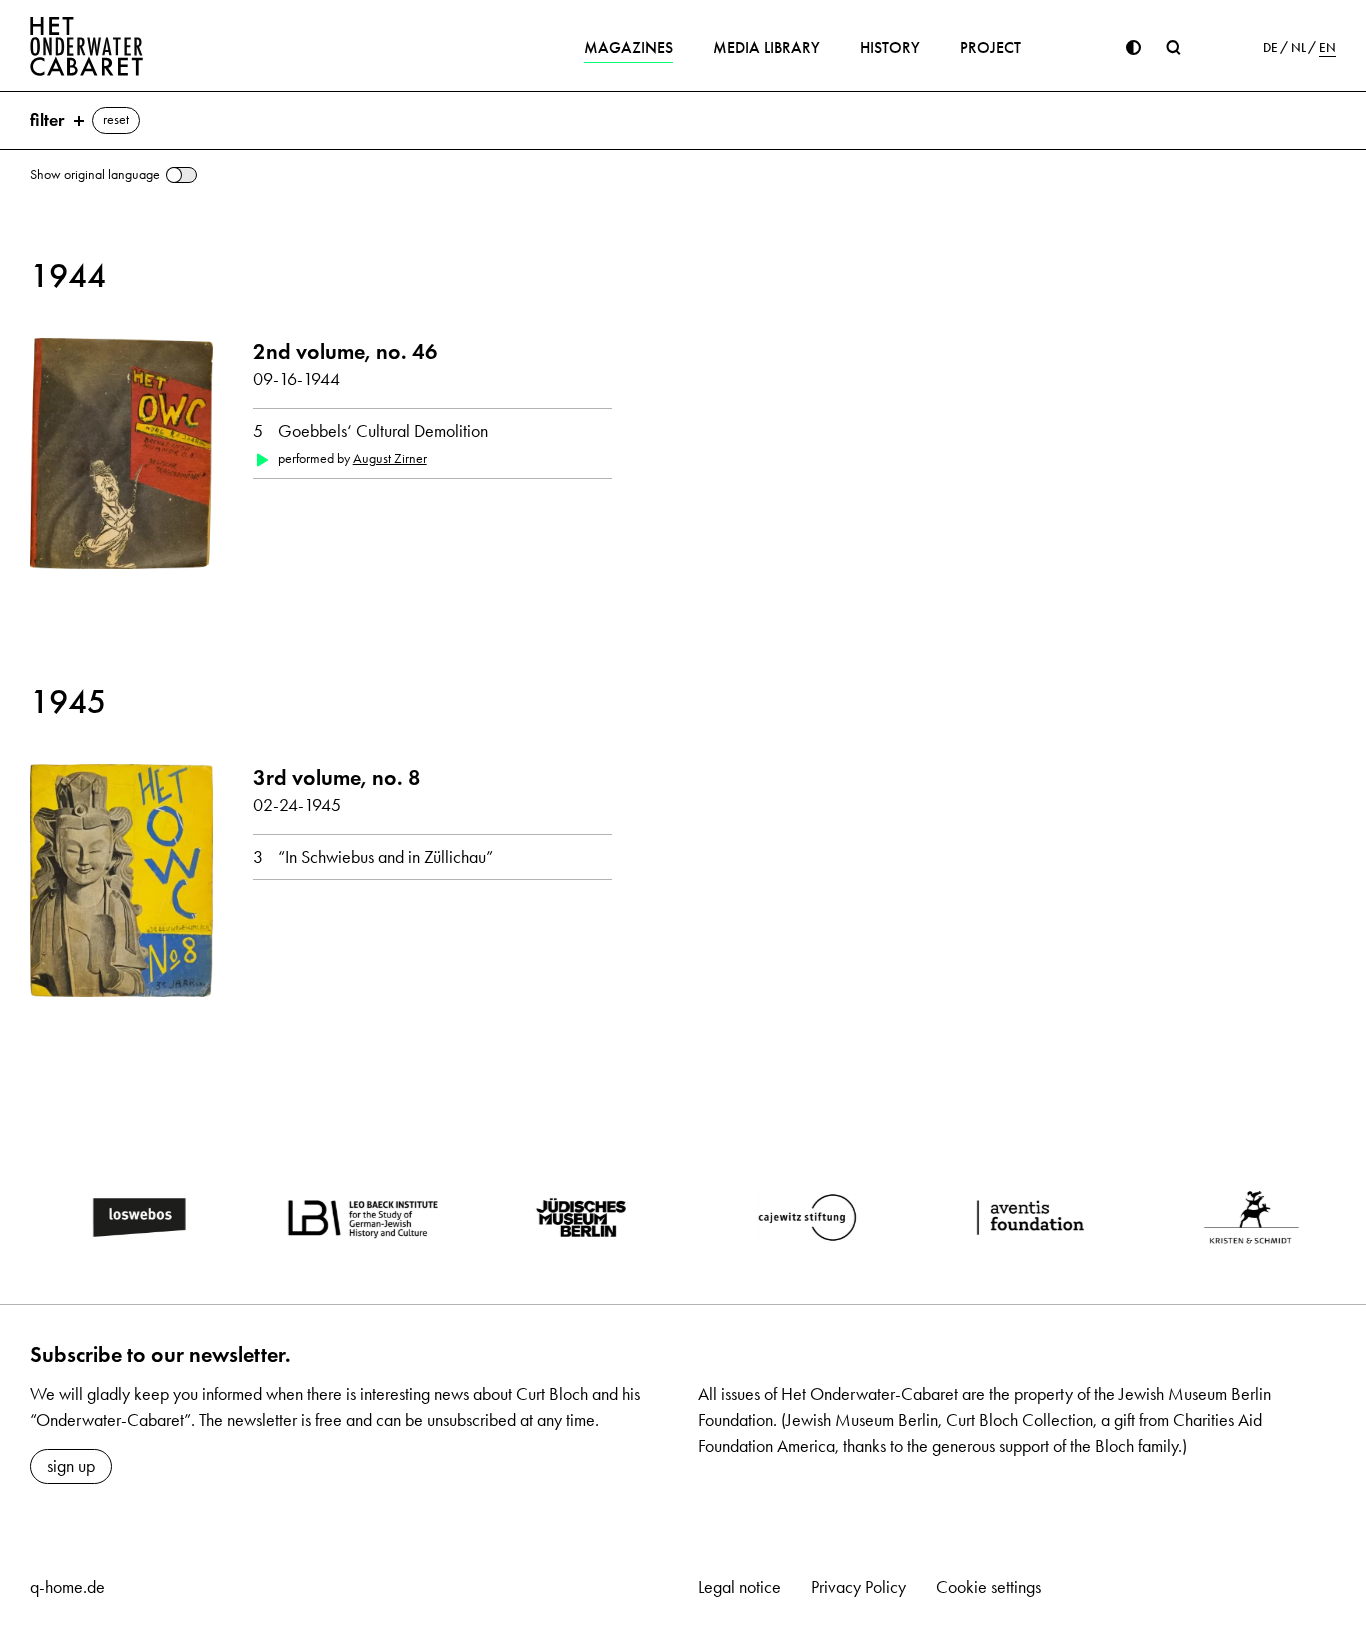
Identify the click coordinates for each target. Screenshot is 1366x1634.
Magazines (628, 47)
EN (1327, 48)
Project (990, 47)
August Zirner (390, 458)
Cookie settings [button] (988, 1587)
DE (1270, 48)
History (890, 47)
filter (47, 120)
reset (116, 119)
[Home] (87, 46)
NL (1298, 48)
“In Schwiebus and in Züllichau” (385, 857)
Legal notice (739, 1587)
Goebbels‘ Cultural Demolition (383, 431)
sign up (71, 1466)
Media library (766, 47)
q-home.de (67, 1587)
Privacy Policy (858, 1587)
